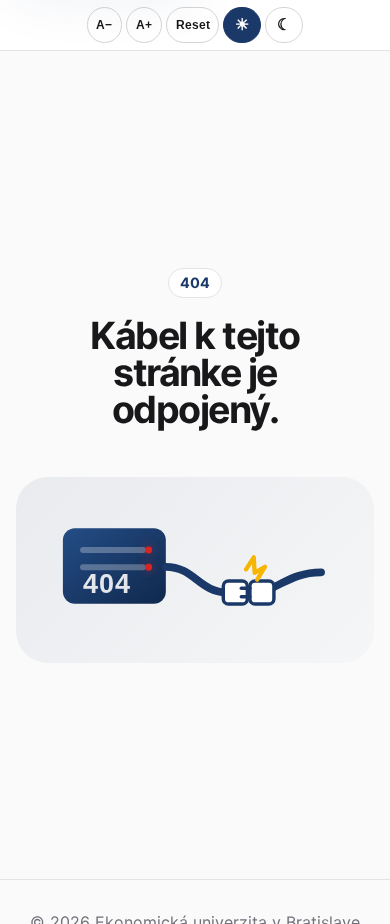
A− (104, 25)
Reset (193, 25)
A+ (144, 25)
